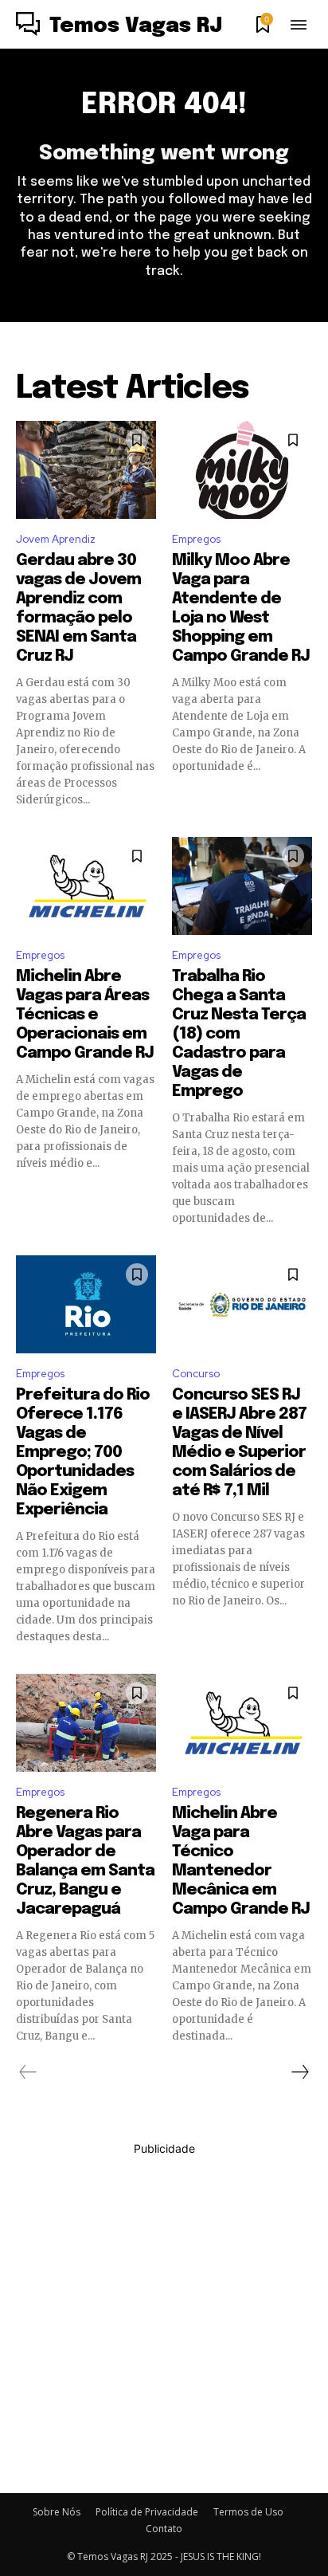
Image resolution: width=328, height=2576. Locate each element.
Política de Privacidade (147, 2512)
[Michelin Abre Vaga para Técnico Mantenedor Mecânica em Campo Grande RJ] (242, 1723)
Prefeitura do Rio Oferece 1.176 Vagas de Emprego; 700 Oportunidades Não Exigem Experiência (83, 1453)
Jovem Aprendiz (56, 539)
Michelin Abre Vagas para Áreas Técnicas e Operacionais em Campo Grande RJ (85, 1015)
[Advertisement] (164, 2321)
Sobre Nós (57, 2512)
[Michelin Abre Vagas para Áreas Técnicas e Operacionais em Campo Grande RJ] (86, 886)
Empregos (196, 539)
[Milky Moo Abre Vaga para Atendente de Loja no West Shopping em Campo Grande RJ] (242, 470)
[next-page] (299, 2072)
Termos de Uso (248, 2512)
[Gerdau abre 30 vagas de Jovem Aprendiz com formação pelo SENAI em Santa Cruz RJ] (86, 470)
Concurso (196, 1374)
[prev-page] (28, 2072)
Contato (164, 2529)
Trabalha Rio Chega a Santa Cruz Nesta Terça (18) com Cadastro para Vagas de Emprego (239, 1034)
